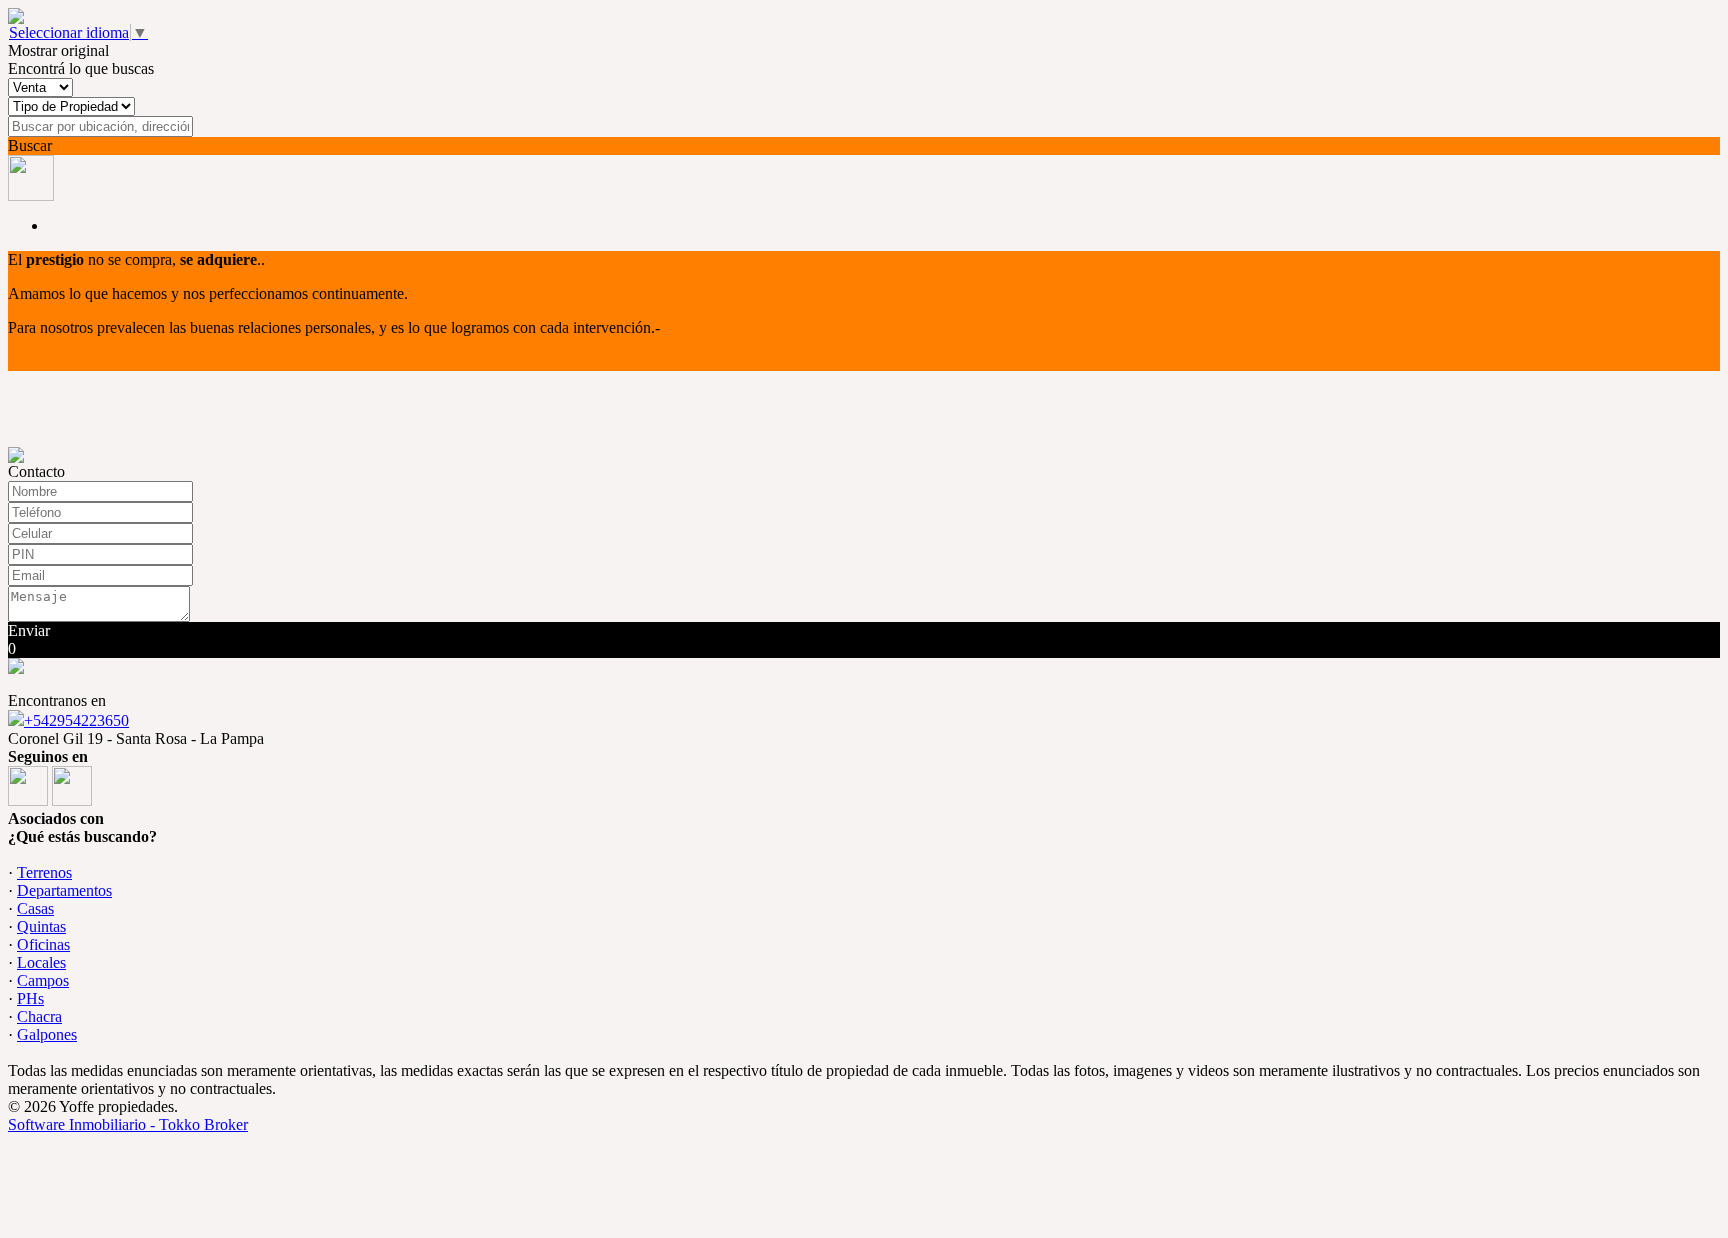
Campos (43, 980)
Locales (41, 962)
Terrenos (44, 872)
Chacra (39, 1016)
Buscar (30, 145)
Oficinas (43, 944)
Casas (35, 908)
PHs (30, 998)
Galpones (47, 1034)
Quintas (41, 926)
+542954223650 (76, 720)
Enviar (29, 630)
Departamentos (64, 890)
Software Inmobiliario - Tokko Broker (128, 1124)
